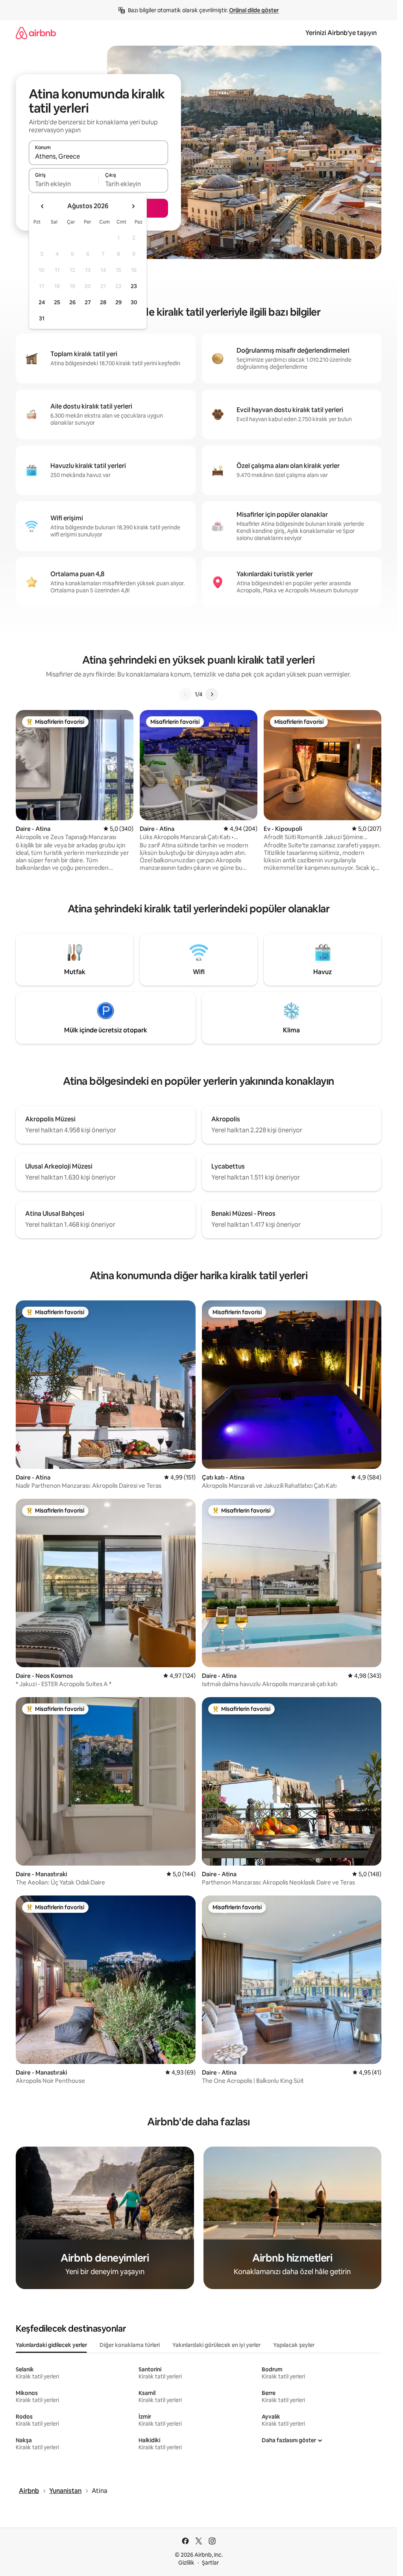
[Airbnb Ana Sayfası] (36, 33)
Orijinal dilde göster (254, 10)
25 (57, 302)
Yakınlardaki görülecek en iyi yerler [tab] (216, 2345)
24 (42, 302)
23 (134, 286)
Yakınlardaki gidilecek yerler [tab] (51, 2345)
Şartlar (210, 2563)
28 (103, 302)
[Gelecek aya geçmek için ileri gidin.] (133, 206)
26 (72, 302)
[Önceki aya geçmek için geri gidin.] (43, 206)
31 (42, 318)
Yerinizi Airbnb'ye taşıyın (341, 33)
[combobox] (98, 156)
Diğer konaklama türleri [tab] (130, 2345)
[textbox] (64, 184)
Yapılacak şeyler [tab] (294, 2345)
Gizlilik (186, 2563)
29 (118, 302)
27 (88, 302)
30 (134, 302)
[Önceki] (185, 694)
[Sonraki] (212, 694)
